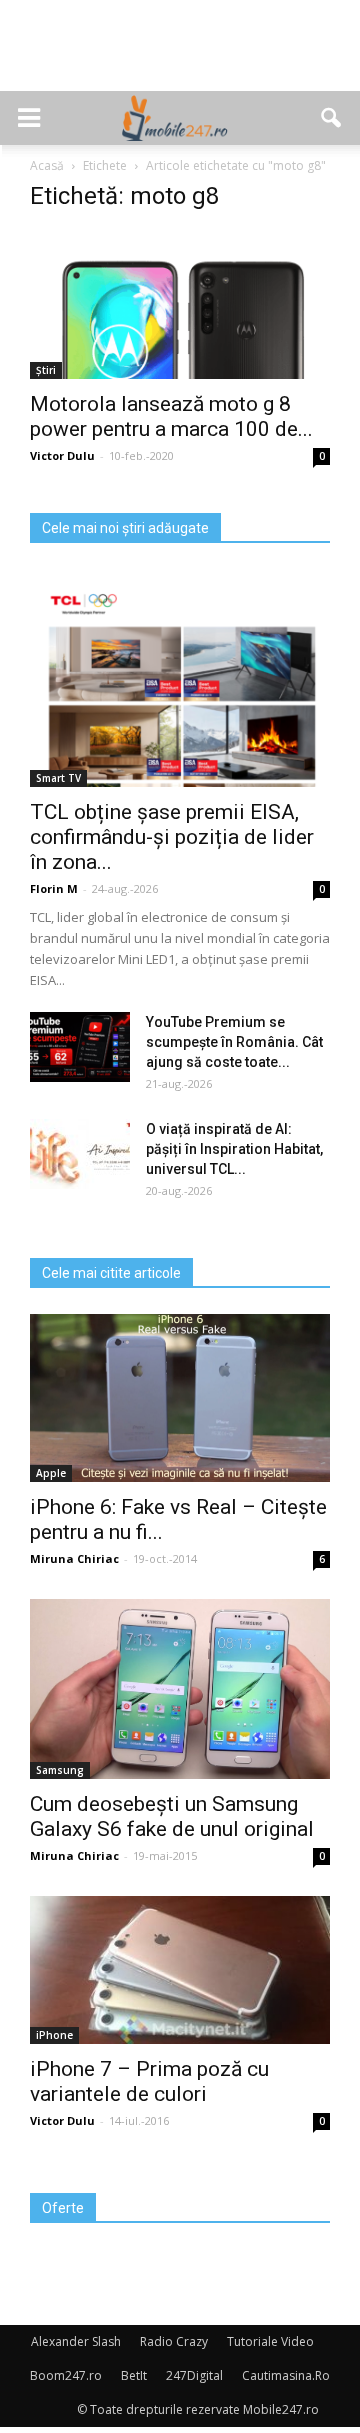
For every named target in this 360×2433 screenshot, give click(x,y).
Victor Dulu (62, 455)
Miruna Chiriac (74, 1558)
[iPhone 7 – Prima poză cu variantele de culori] (180, 1970)
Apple (51, 1473)
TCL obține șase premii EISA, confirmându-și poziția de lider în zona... (172, 837)
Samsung (60, 1770)
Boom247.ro (66, 2375)
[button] (332, 118)
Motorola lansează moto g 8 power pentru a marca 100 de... (171, 416)
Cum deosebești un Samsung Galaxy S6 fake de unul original (172, 1816)
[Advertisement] (180, 56)
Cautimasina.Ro (286, 2375)
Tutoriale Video (270, 2341)
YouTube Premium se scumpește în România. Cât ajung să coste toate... (234, 1042)
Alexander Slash (76, 2341)
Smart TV (58, 778)
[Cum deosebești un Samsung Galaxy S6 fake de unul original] (180, 1689)
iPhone (54, 2035)
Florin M (54, 888)
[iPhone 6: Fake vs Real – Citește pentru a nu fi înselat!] (180, 1398)
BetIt (134, 2375)
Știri (46, 370)
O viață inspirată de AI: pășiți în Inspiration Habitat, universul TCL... (234, 1149)
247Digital (194, 2375)
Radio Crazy (174, 2341)
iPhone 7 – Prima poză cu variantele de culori (149, 2081)
